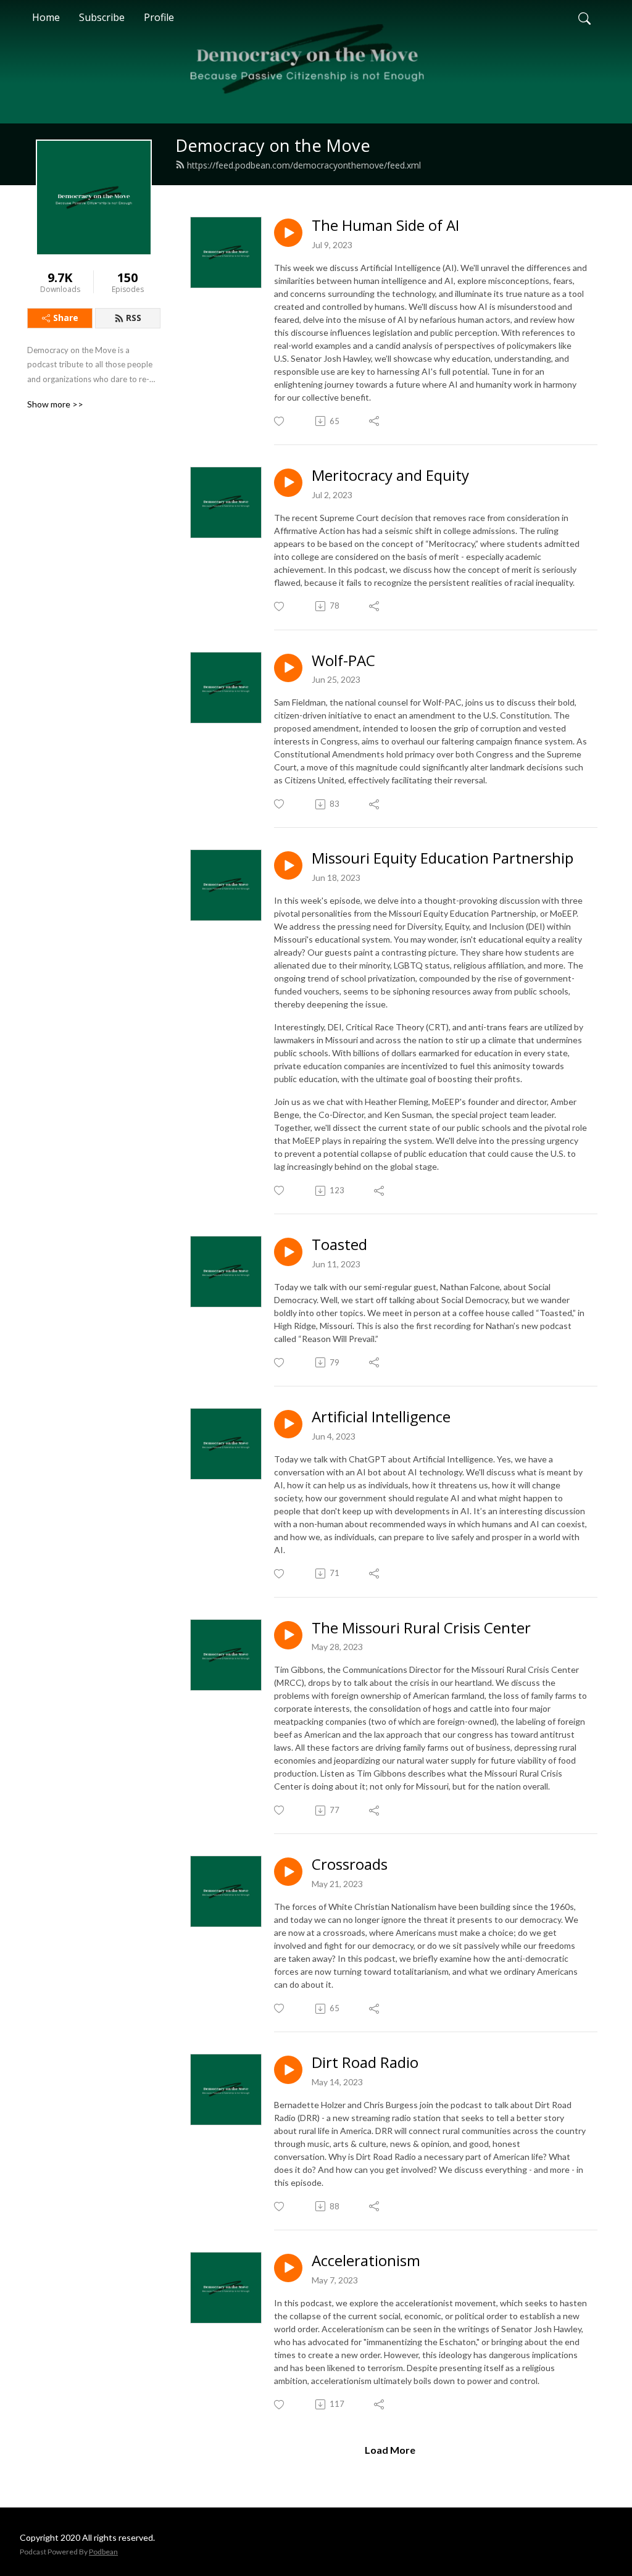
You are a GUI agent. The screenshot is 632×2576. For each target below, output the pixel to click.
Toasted (339, 1245)
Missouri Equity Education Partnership (443, 858)
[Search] (584, 17)
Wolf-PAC (343, 661)
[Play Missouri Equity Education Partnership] (288, 865)
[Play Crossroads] (288, 1872)
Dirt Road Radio (365, 2063)
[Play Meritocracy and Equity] (288, 483)
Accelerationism (366, 2261)
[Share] (375, 421)
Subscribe (102, 17)
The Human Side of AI (385, 226)
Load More (390, 2450)
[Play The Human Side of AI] (288, 233)
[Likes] (280, 421)
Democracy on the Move (273, 145)
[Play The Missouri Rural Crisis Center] (288, 1635)
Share (66, 318)
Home (46, 17)
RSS (134, 318)
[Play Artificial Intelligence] (288, 1424)
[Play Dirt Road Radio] (288, 2070)
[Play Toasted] (288, 1252)
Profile (159, 17)
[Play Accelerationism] (288, 2268)
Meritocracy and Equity (390, 476)
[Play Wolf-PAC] (288, 668)
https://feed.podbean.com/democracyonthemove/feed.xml (304, 165)
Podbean (103, 2552)
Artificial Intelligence (381, 1417)
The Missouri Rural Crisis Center (421, 1628)
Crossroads (350, 1865)
